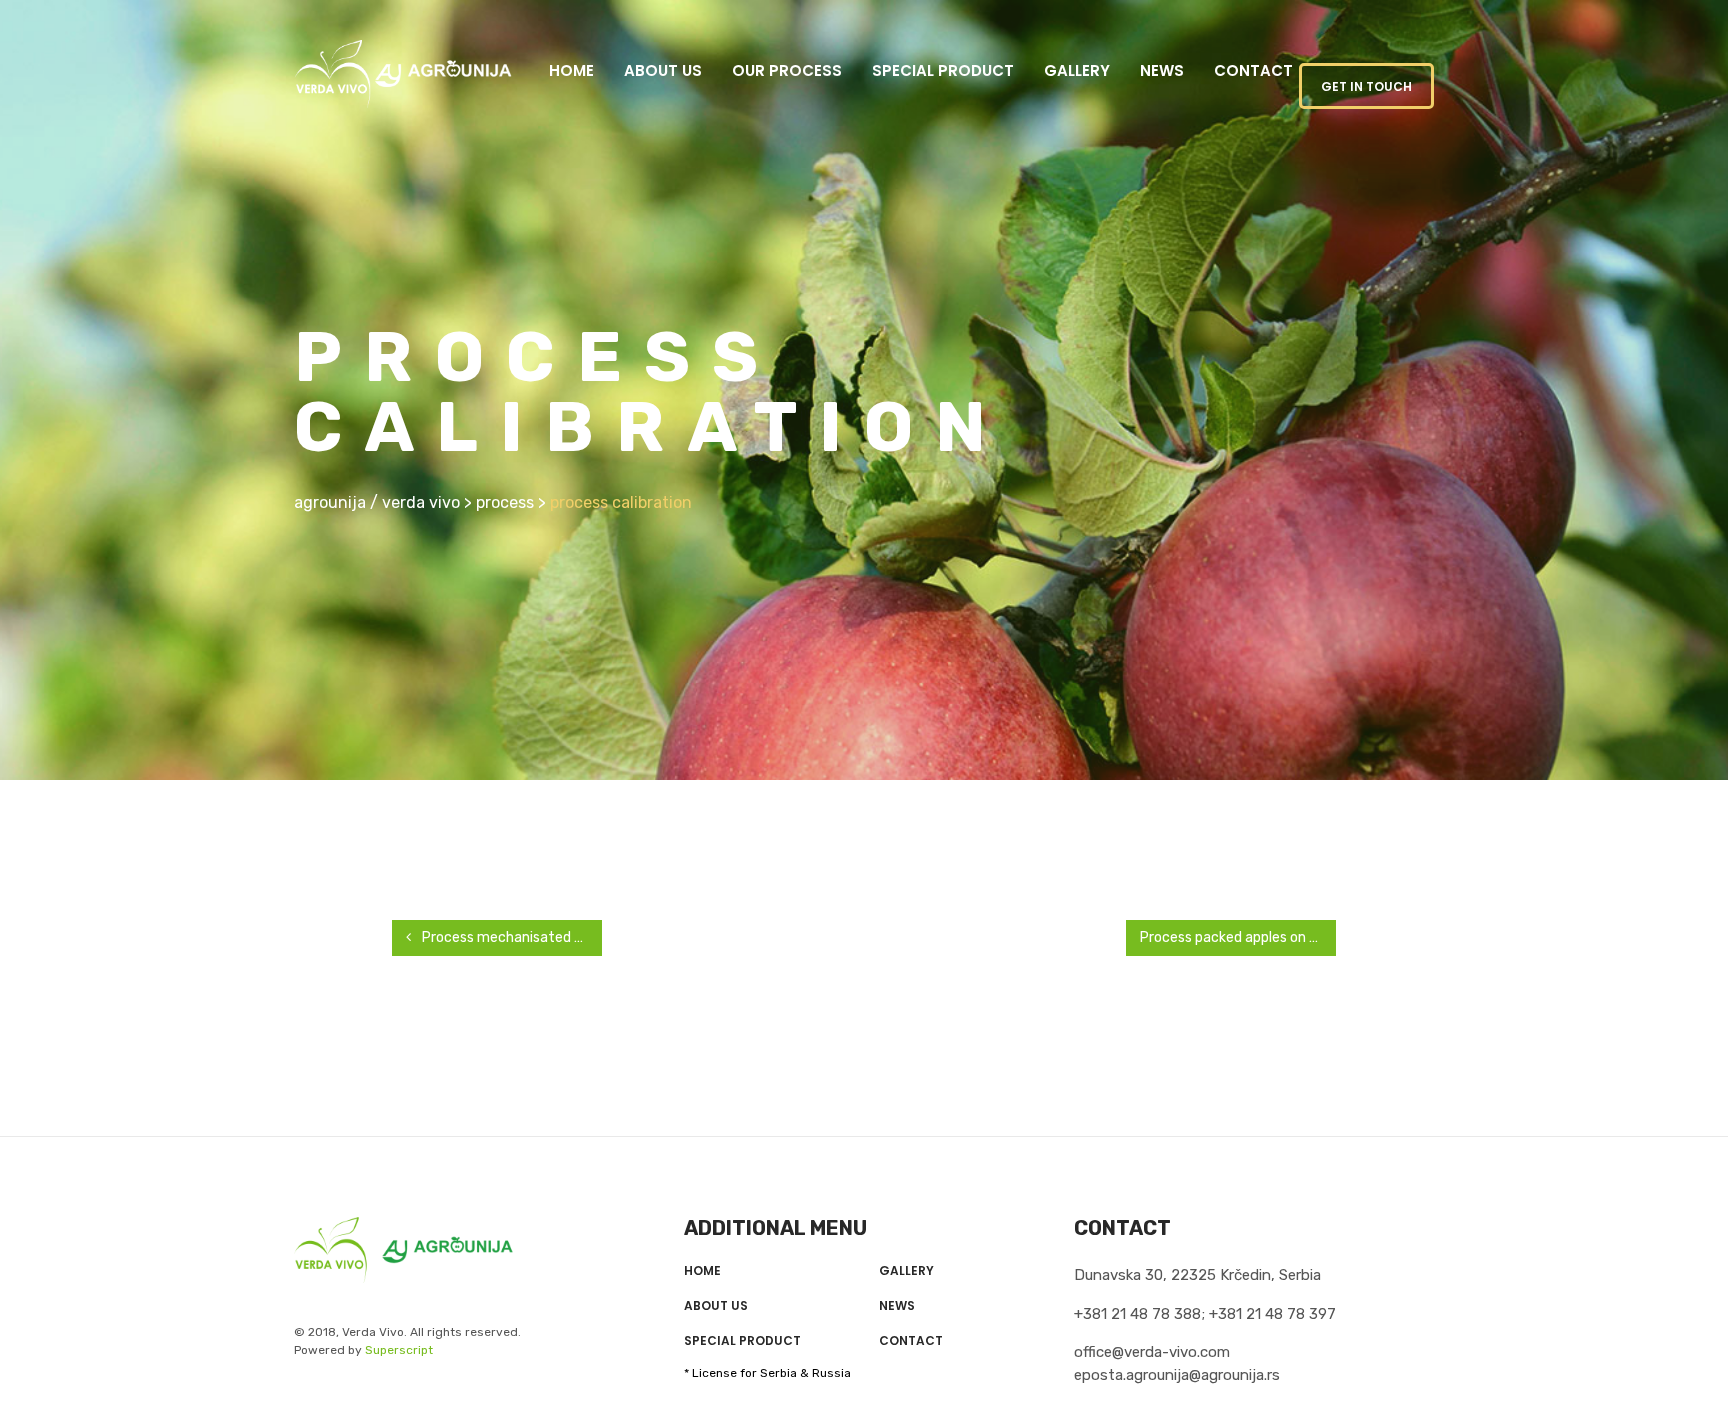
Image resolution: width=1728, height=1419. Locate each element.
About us (663, 70)
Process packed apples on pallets (1238, 937)
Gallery (1077, 70)
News (1162, 70)
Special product (943, 70)
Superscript (399, 1350)
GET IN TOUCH (1366, 86)
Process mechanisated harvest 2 (510, 937)
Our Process (787, 70)
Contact (1253, 70)
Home (571, 70)
